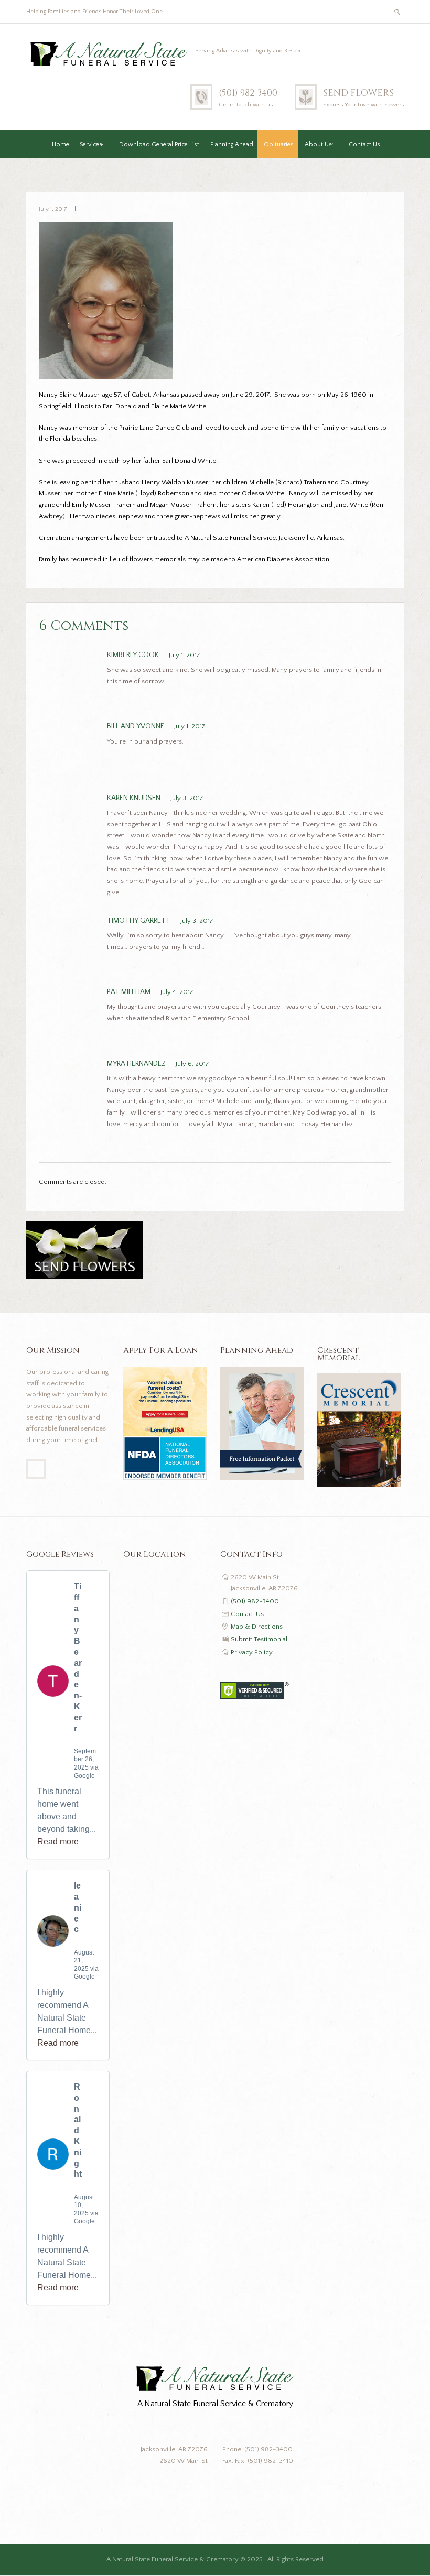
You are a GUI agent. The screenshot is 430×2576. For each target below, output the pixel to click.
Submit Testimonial (259, 1639)
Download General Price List (159, 144)
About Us (318, 144)
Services (91, 144)
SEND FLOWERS (358, 93)
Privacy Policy (252, 1652)
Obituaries (279, 144)
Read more (58, 1842)
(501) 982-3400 (248, 93)
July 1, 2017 (53, 209)
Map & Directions (257, 1627)
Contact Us (364, 144)
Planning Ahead (232, 144)
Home (61, 144)
